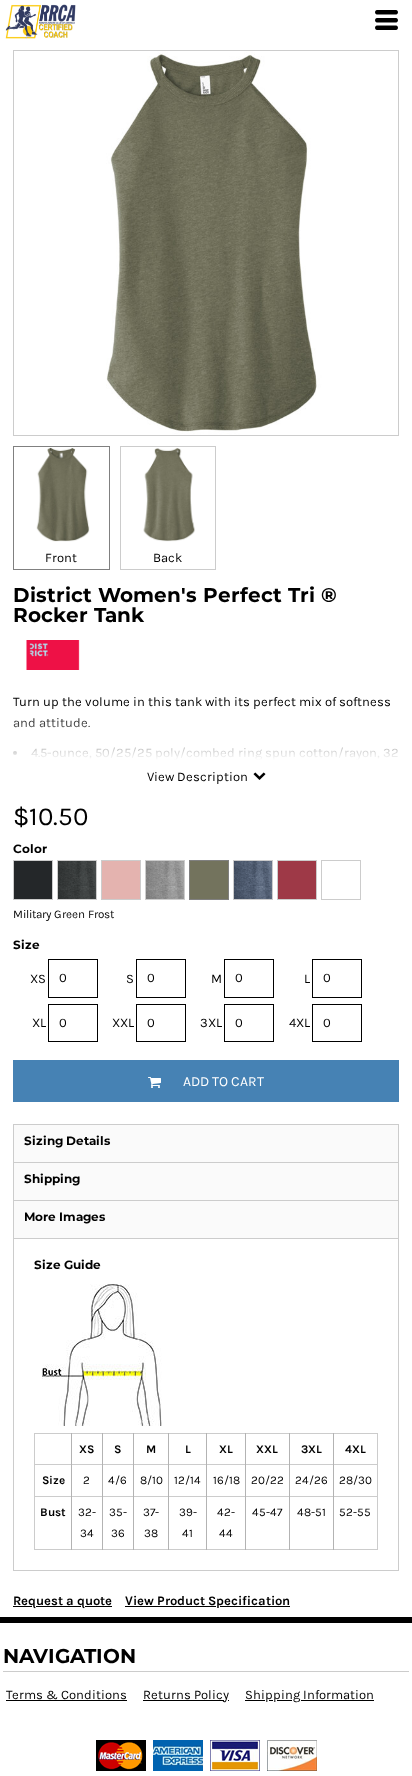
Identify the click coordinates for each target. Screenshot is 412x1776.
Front (61, 557)
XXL (123, 1022)
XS (38, 978)
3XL (211, 1022)
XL (39, 1022)
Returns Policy (186, 1694)
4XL (299, 1022)
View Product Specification (207, 1600)
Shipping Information (309, 1694)
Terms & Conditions (66, 1694)
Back (167, 557)
